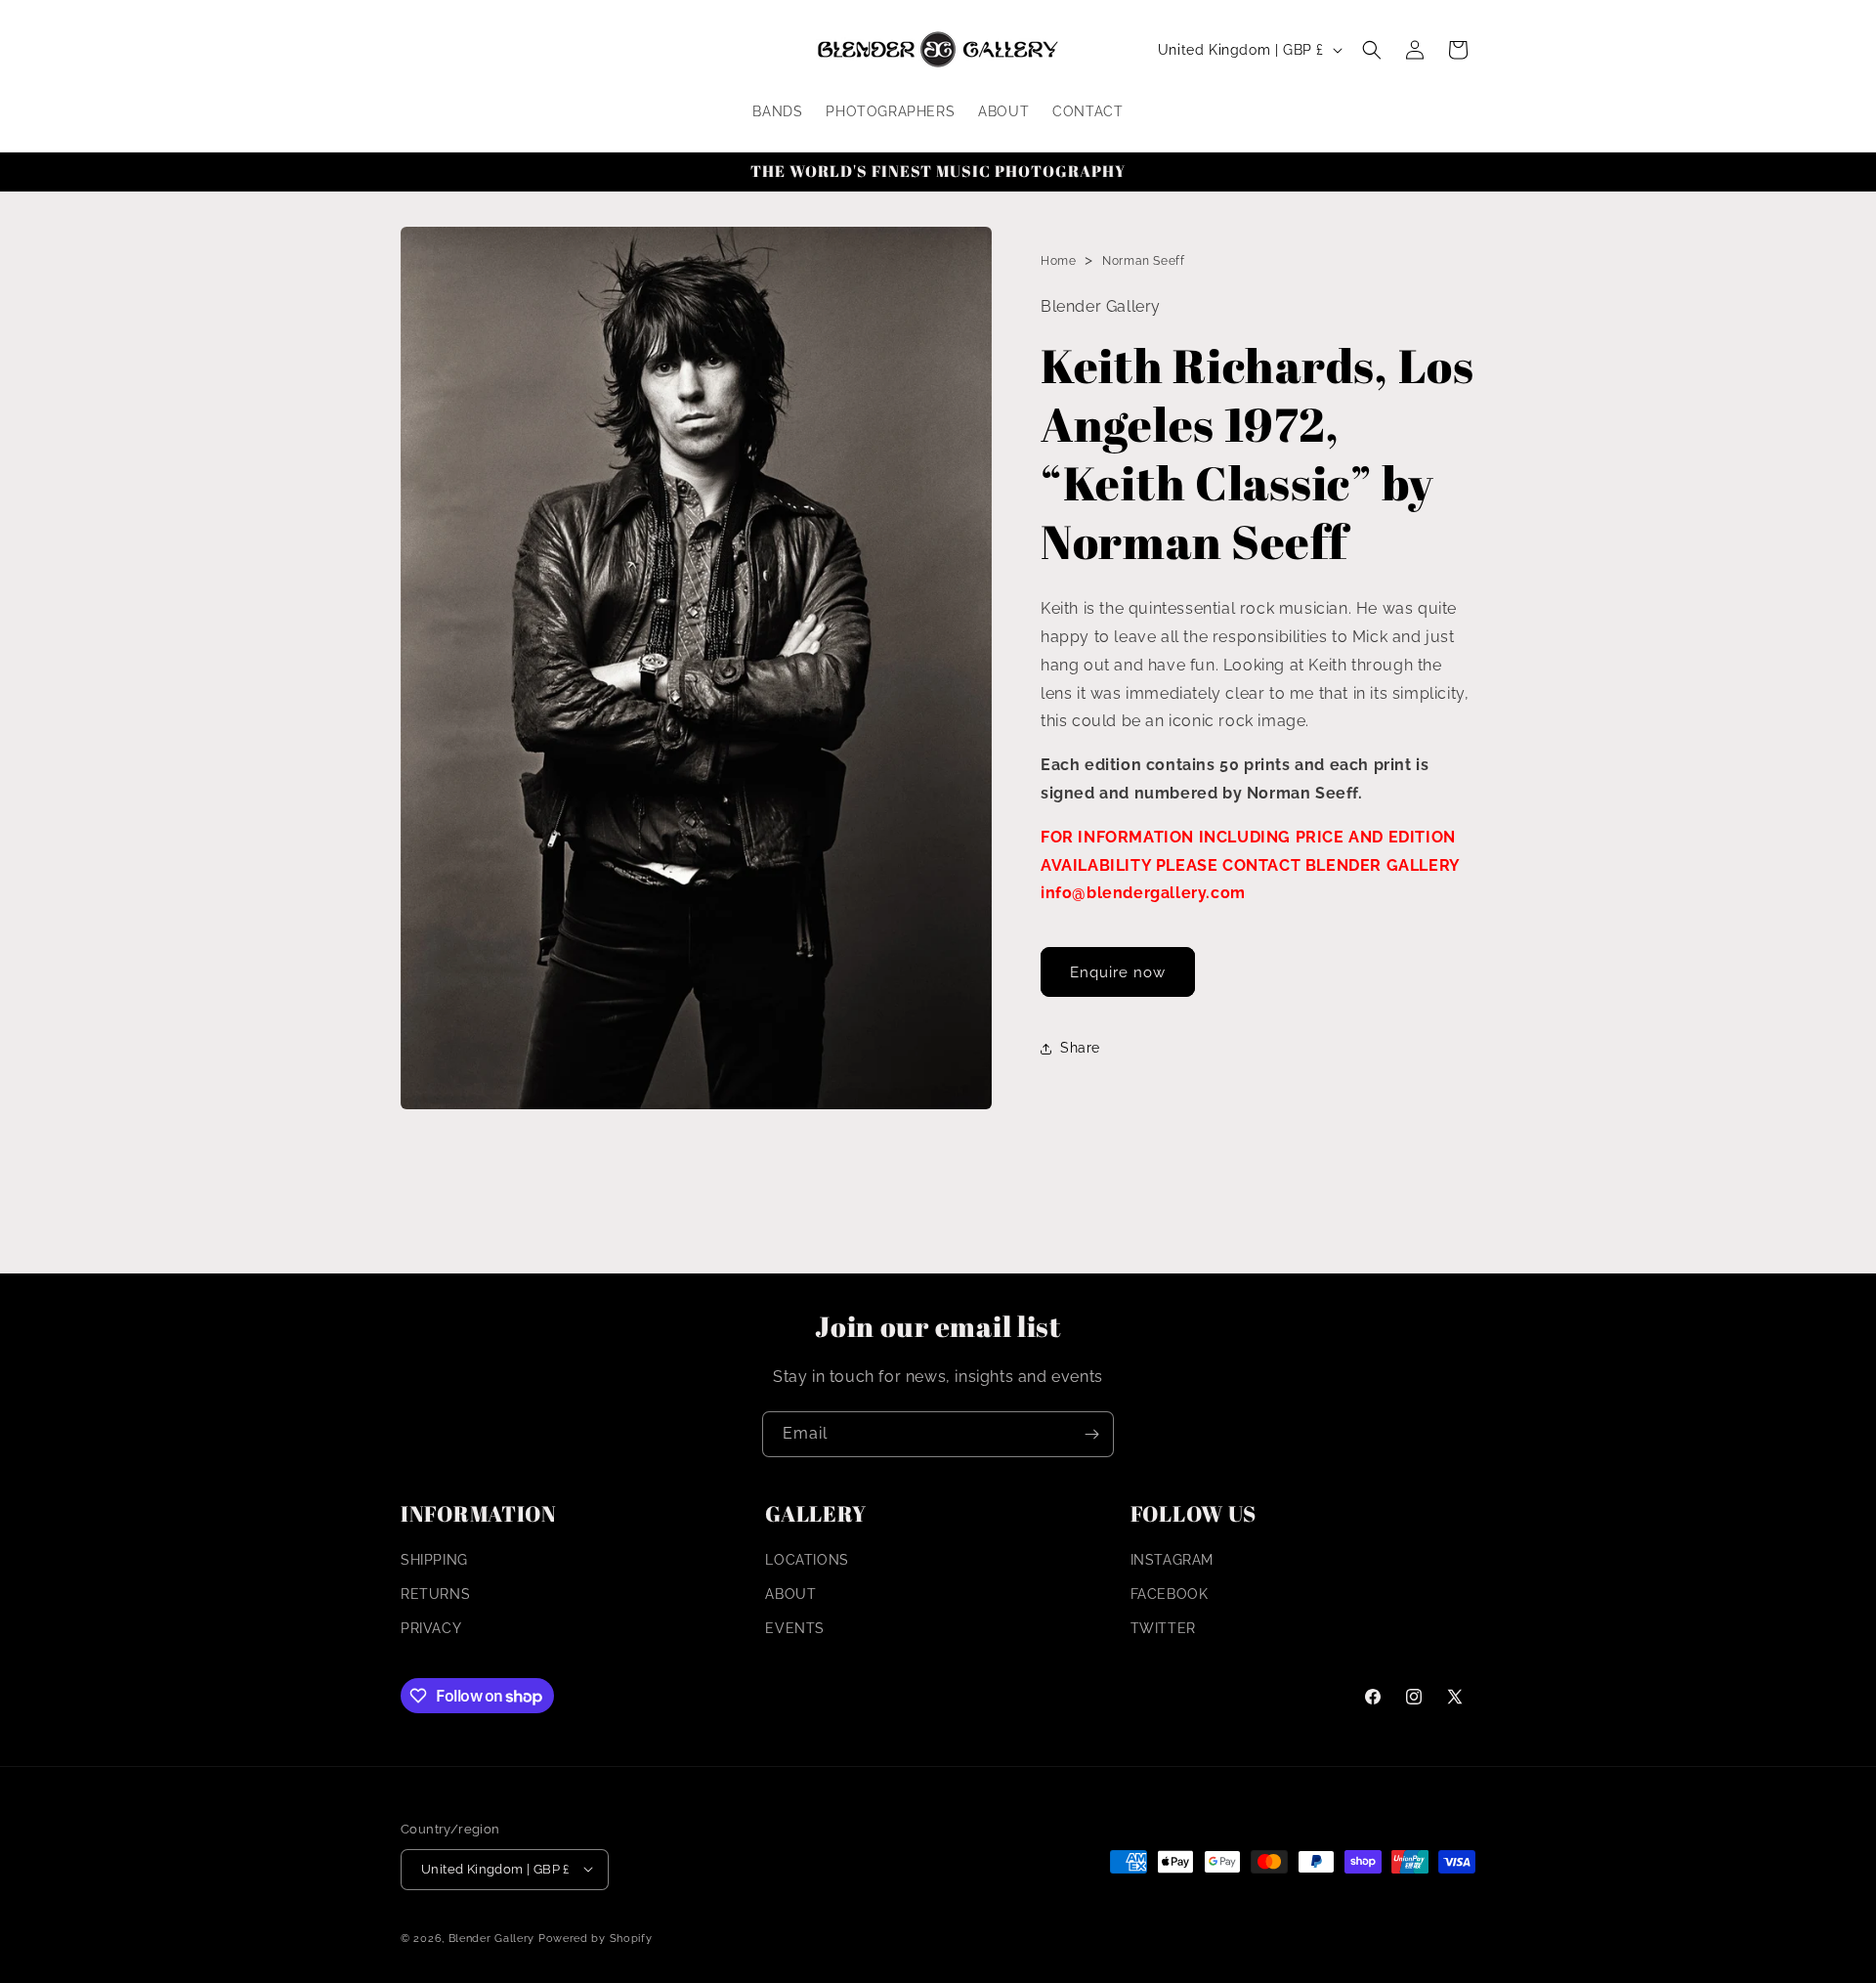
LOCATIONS (807, 1560)
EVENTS (795, 1629)
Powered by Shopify (596, 1938)
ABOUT (790, 1594)
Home (1058, 261)
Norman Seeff (1143, 261)
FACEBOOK (1170, 1594)
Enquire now (1118, 972)
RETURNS (435, 1594)
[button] (1372, 50)
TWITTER (1163, 1629)
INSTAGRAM (1172, 1560)
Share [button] (1080, 1048)
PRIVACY (431, 1629)
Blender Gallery (492, 1938)
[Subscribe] (1091, 1434)
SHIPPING (434, 1560)
